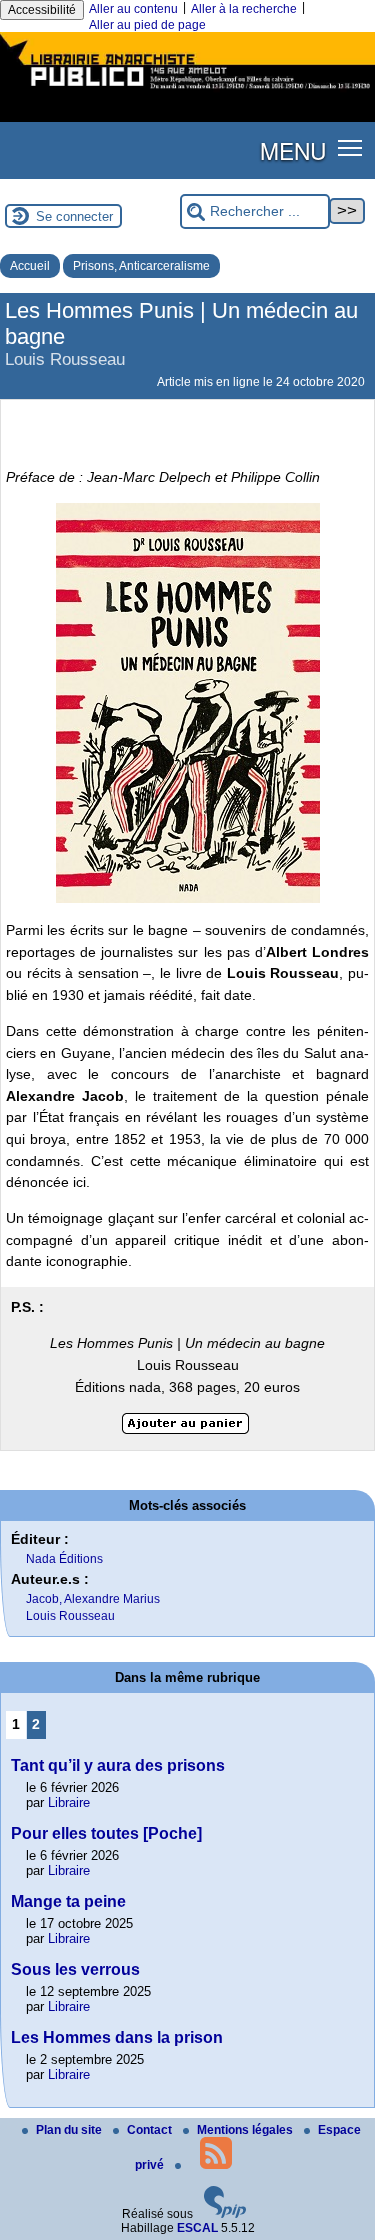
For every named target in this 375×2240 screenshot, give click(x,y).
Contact (151, 2130)
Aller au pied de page (147, 25)
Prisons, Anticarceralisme (141, 266)
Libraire (69, 1802)
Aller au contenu (133, 9)
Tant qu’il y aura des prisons (118, 1765)
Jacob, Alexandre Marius (93, 1599)
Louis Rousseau (70, 1616)
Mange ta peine (68, 1901)
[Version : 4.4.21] (225, 2214)
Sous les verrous (75, 1969)
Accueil (30, 266)
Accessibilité (42, 10)
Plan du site (70, 2130)
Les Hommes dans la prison (117, 2037)
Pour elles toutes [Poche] (106, 1833)
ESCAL (197, 2228)
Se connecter (74, 216)
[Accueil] (187, 91)
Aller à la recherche (244, 9)
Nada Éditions (64, 1559)
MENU (293, 150)
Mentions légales (246, 2130)
